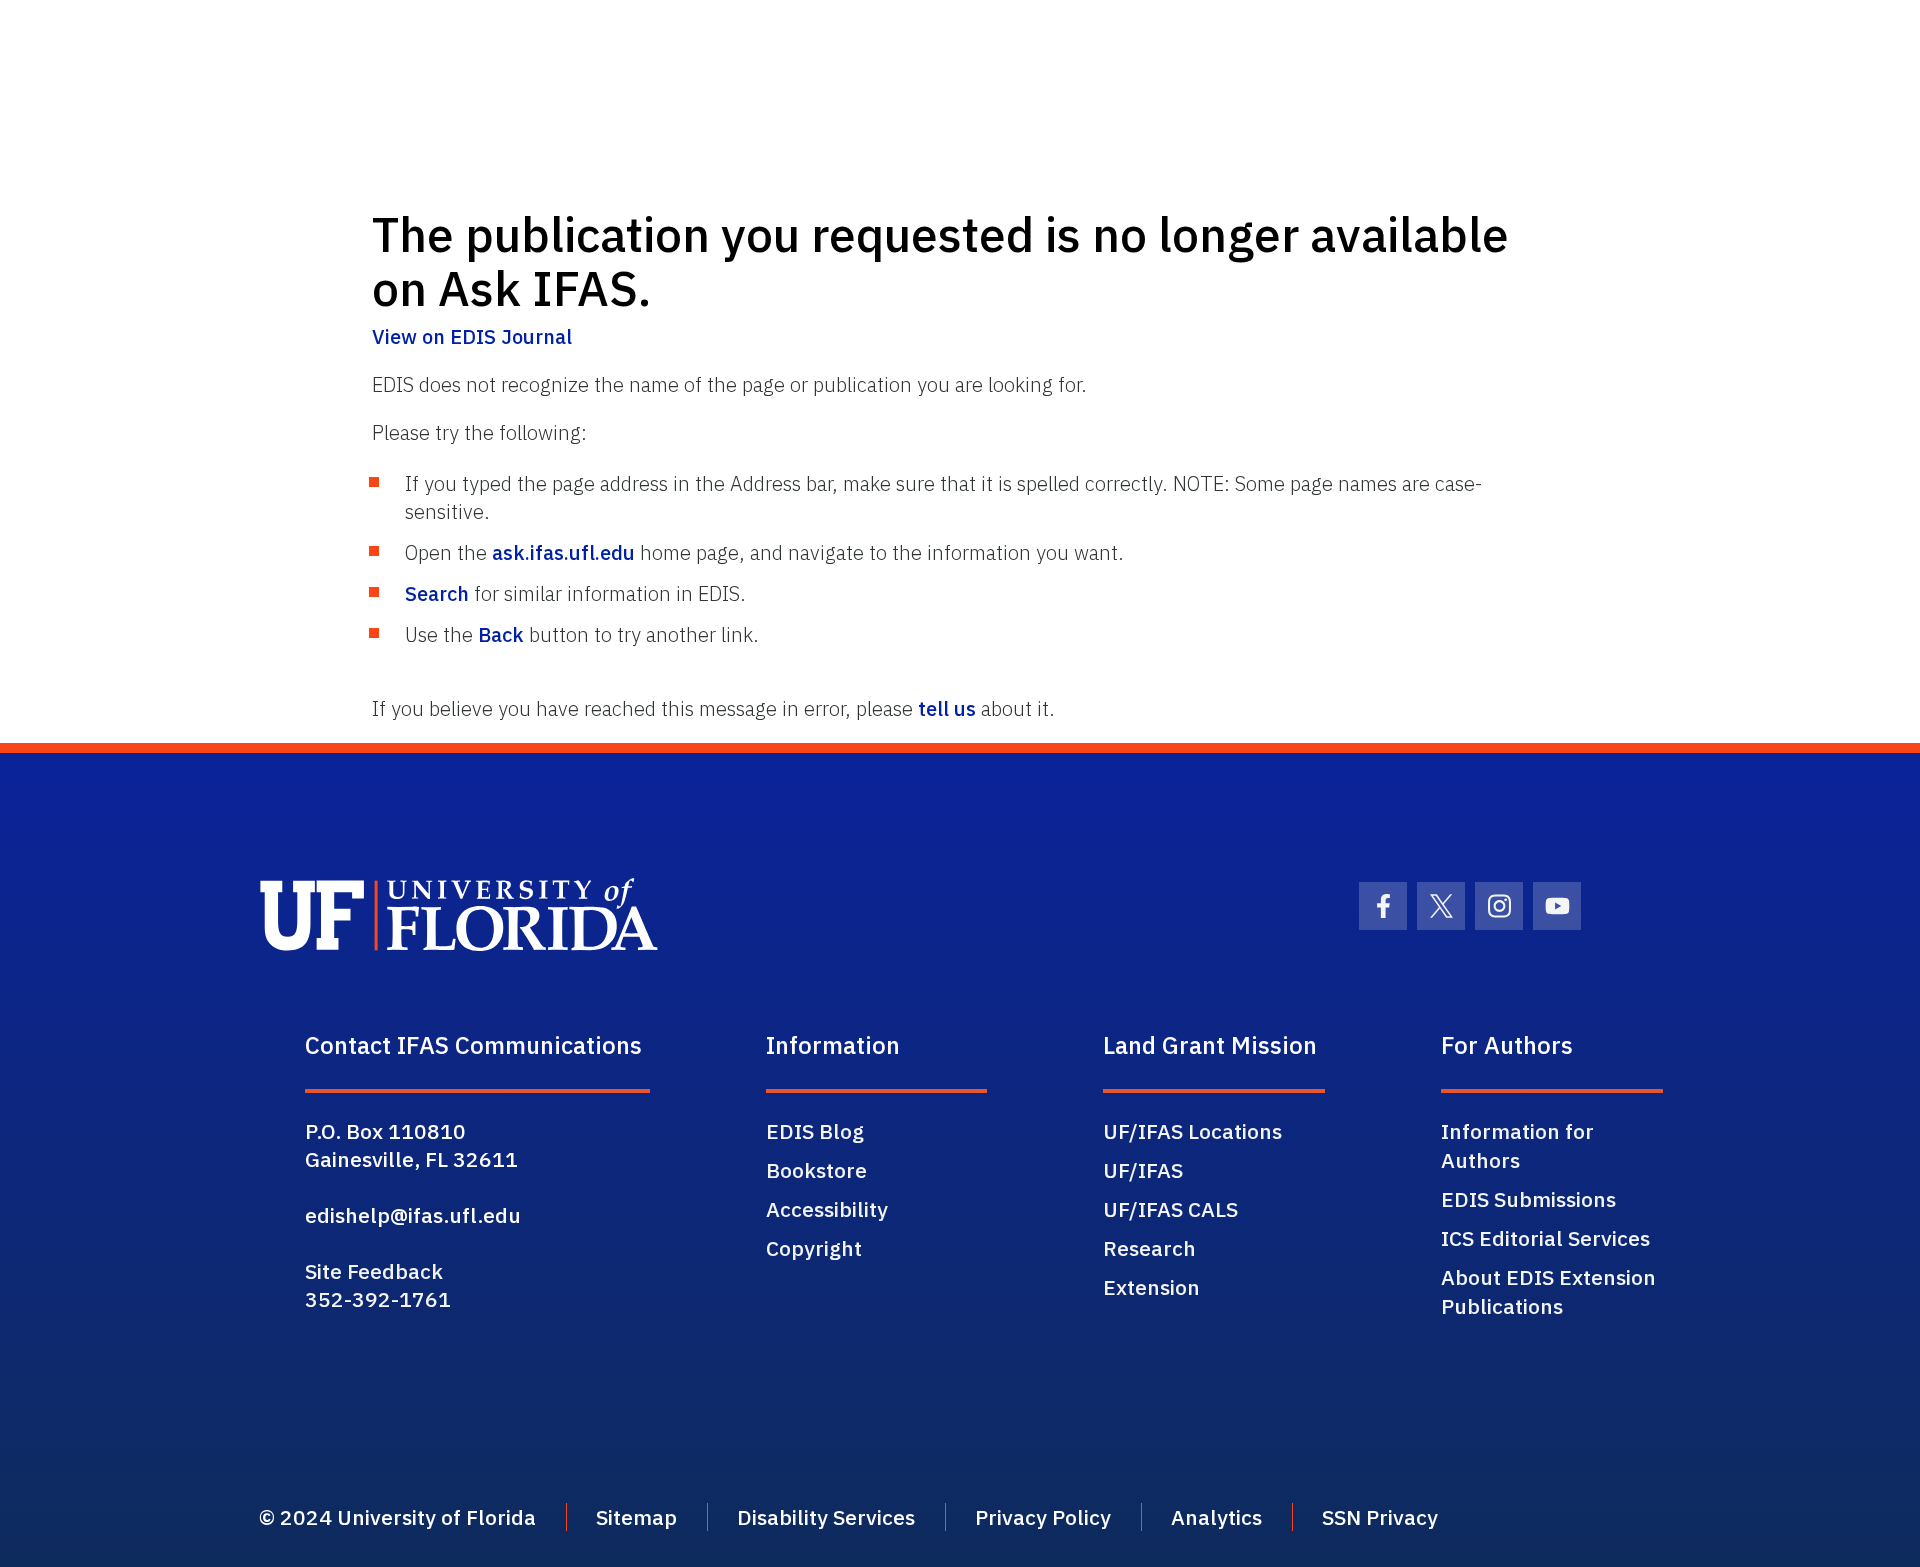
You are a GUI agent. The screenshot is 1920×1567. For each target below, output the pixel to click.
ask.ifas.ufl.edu (563, 552)
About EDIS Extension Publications (1548, 1291)
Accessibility (827, 1209)
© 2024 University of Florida (397, 1517)
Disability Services (826, 1517)
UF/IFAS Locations (1192, 1131)
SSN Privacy (1380, 1517)
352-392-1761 (378, 1299)
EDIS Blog (815, 1131)
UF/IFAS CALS (1170, 1209)
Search (437, 593)
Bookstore (816, 1170)
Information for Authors (1517, 1145)
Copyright (814, 1248)
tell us (947, 708)
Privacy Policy (1043, 1517)
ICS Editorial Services (1545, 1238)
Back (501, 634)
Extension (1151, 1287)
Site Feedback (374, 1271)
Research (1149, 1248)
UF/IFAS (1143, 1170)
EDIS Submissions (1528, 1199)
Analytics (1216, 1517)
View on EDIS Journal (472, 336)
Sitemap (636, 1517)
